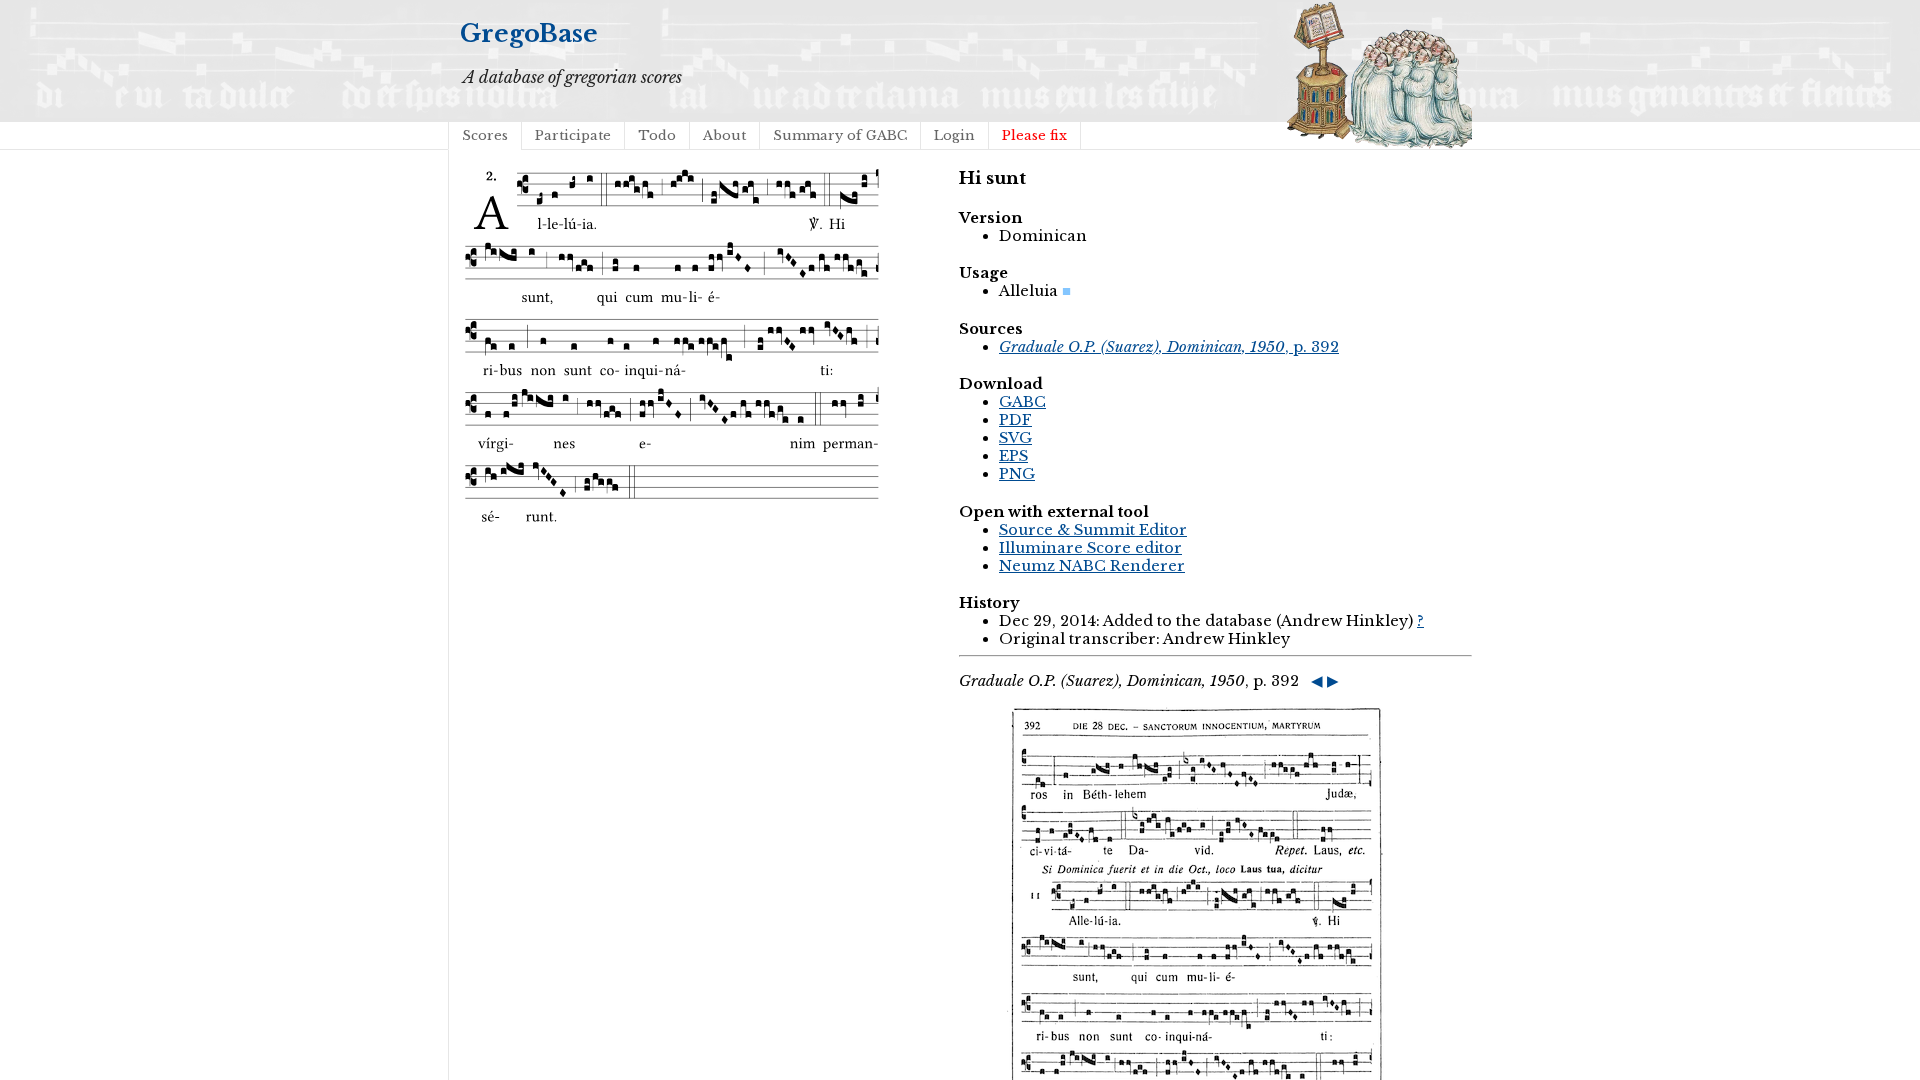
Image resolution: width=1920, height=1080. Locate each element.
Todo (657, 135)
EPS (1013, 456)
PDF (1015, 420)
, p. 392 (1169, 347)
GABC (1022, 402)
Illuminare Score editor (1090, 548)
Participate (573, 135)
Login (954, 135)
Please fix (1034, 135)
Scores (485, 135)
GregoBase (529, 33)
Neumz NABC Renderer (1092, 566)
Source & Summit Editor (1093, 530)
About (724, 135)
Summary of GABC (840, 135)
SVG (1015, 438)
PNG (1017, 474)
